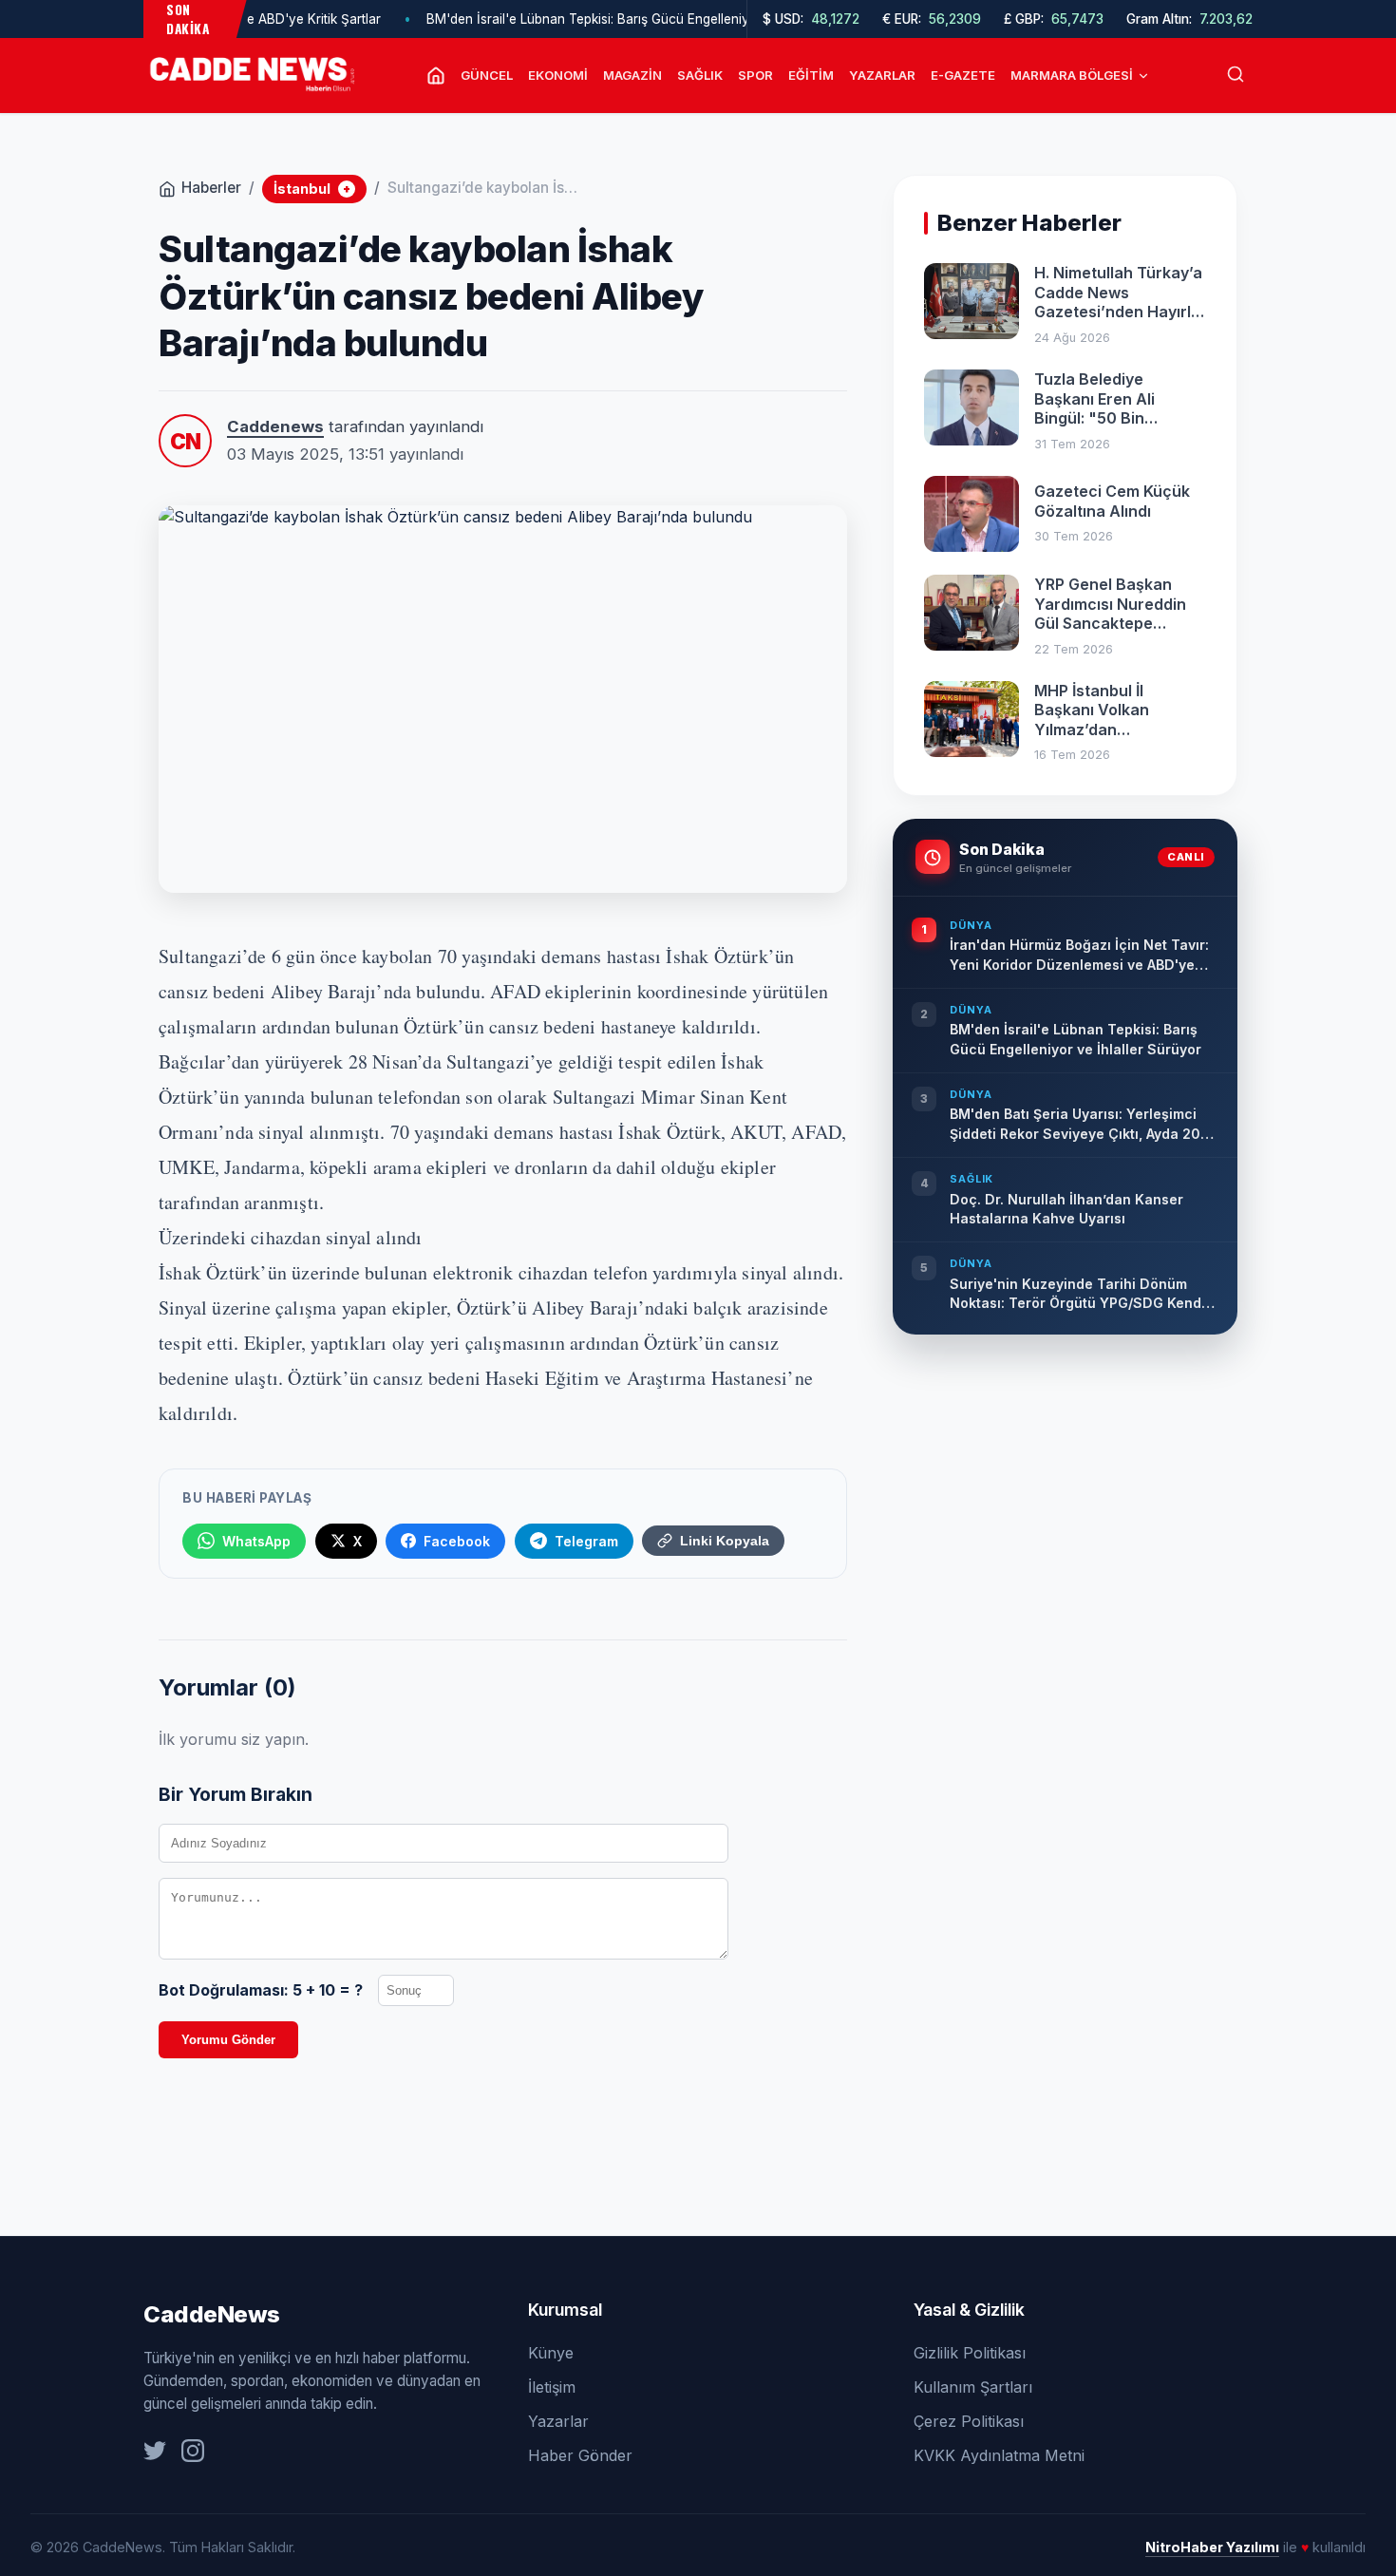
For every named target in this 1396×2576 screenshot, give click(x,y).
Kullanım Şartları (973, 2387)
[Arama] (1236, 76)
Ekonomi (558, 75)
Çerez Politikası (969, 2421)
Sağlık (700, 75)
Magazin (632, 75)
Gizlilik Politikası (970, 2353)
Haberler (211, 188)
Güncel (487, 75)
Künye (551, 2353)
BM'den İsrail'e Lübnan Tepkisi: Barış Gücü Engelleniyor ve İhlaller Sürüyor (607, 19)
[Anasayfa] (436, 76)
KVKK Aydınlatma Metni (999, 2455)
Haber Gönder (580, 2455)
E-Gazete (963, 75)
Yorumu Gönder (228, 2040)
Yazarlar (882, 75)
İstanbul (312, 189)
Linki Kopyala (725, 1541)
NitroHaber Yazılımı (1212, 2547)
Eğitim (811, 75)
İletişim (552, 2387)
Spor (755, 75)
